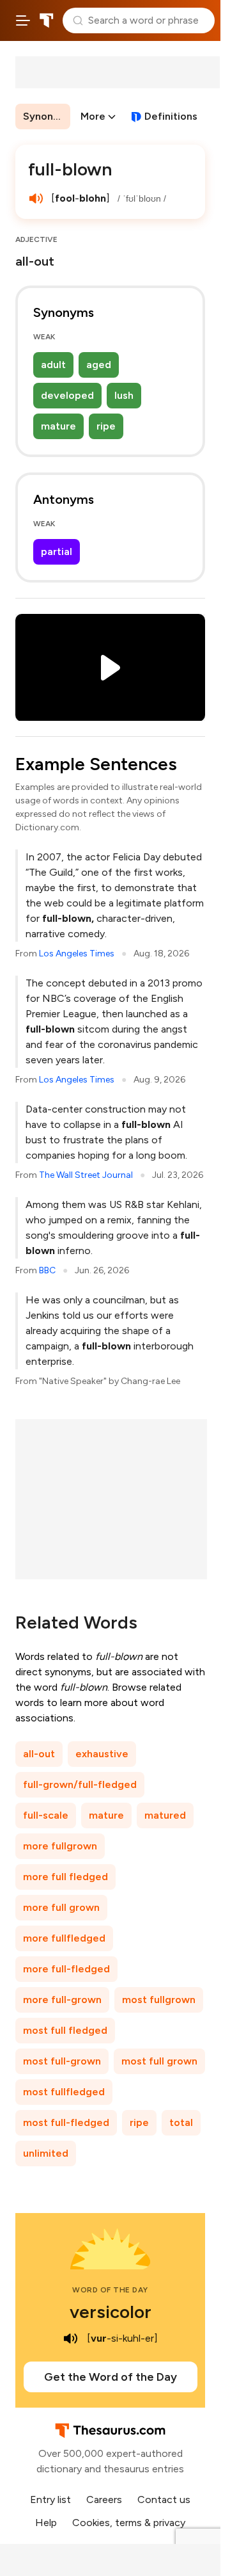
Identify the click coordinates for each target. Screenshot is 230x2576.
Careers (104, 2500)
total (181, 2122)
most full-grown (62, 2061)
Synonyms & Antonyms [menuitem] (47, 116)
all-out (39, 1754)
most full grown (159, 2061)
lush (124, 395)
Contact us (164, 2500)
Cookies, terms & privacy (129, 2523)
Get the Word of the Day (111, 2377)
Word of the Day (110, 2290)
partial (57, 551)
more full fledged (65, 1877)
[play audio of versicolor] (70, 2339)
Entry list (50, 2500)
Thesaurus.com (47, 20)
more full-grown (62, 2000)
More (93, 116)
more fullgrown (60, 1846)
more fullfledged (64, 1938)
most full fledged (65, 2030)
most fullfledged (64, 2092)
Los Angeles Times (77, 954)
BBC (47, 1270)
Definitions (171, 116)
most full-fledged (66, 2122)
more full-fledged (66, 1969)
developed (67, 395)
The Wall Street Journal (86, 1175)
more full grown (61, 1907)
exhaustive (102, 1754)
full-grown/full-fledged (80, 1784)
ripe (106, 426)
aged (99, 365)
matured (165, 1815)
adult (53, 365)
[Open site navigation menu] (23, 20)
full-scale (46, 1815)
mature (58, 426)
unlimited (46, 2153)
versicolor (111, 2312)
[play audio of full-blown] (36, 198)
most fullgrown (159, 2000)
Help (46, 2523)
